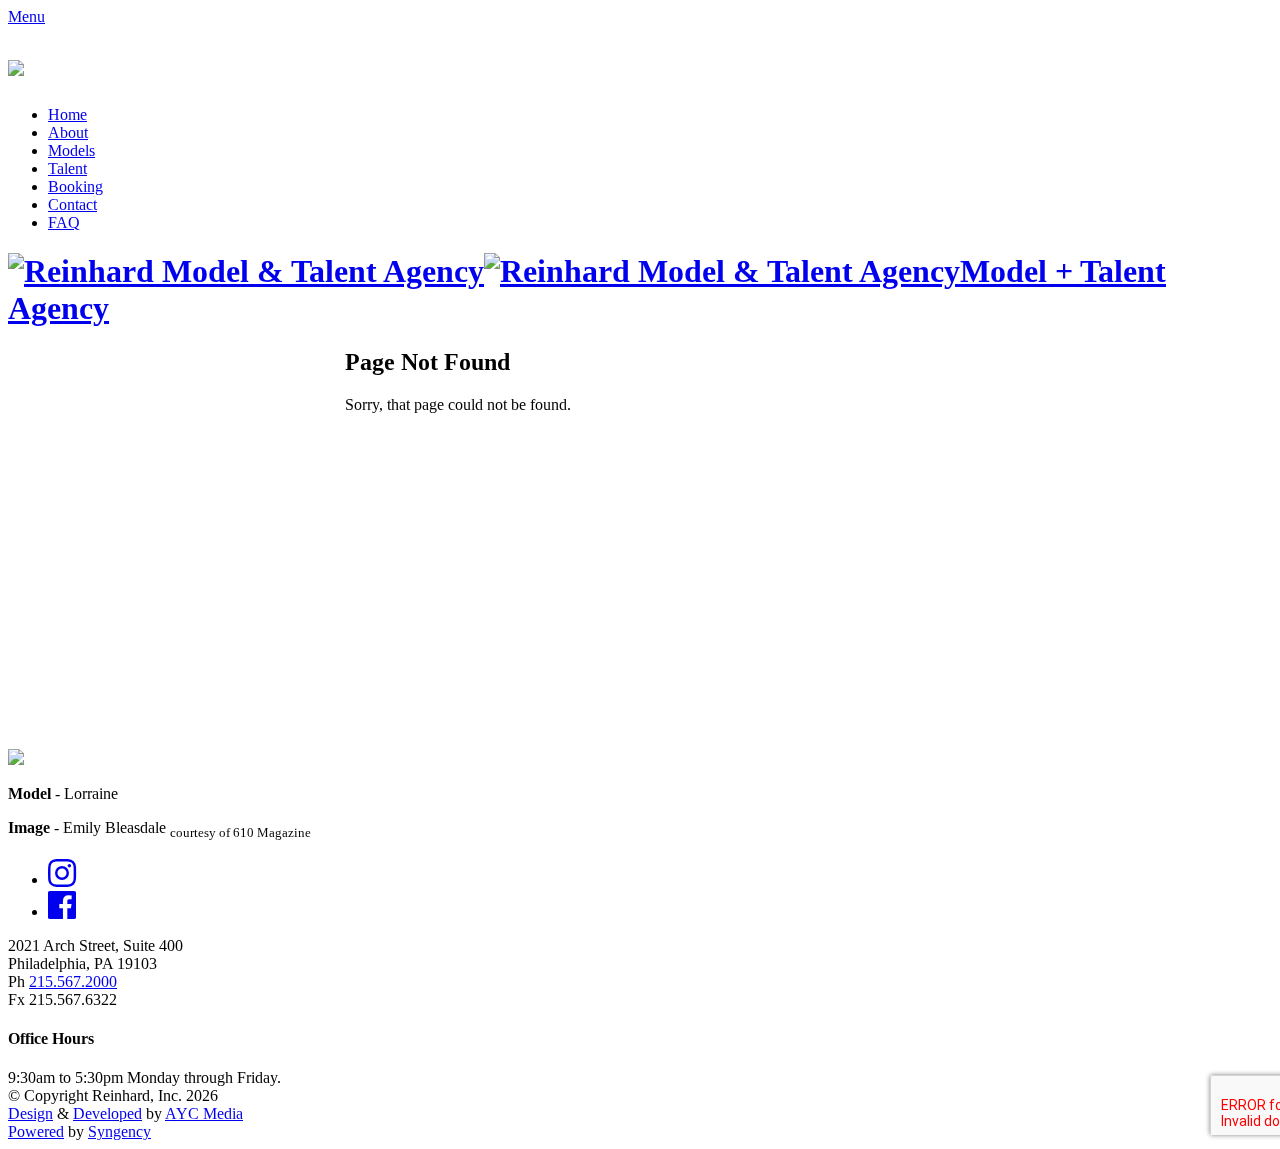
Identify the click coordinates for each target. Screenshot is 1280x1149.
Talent (67, 168)
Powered (36, 1131)
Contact (72, 204)
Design (30, 1113)
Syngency (119, 1131)
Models (71, 150)
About (68, 132)
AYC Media (204, 1113)
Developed (107, 1113)
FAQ (64, 222)
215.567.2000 (73, 981)
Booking (75, 186)
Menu (26, 16)
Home (67, 114)
